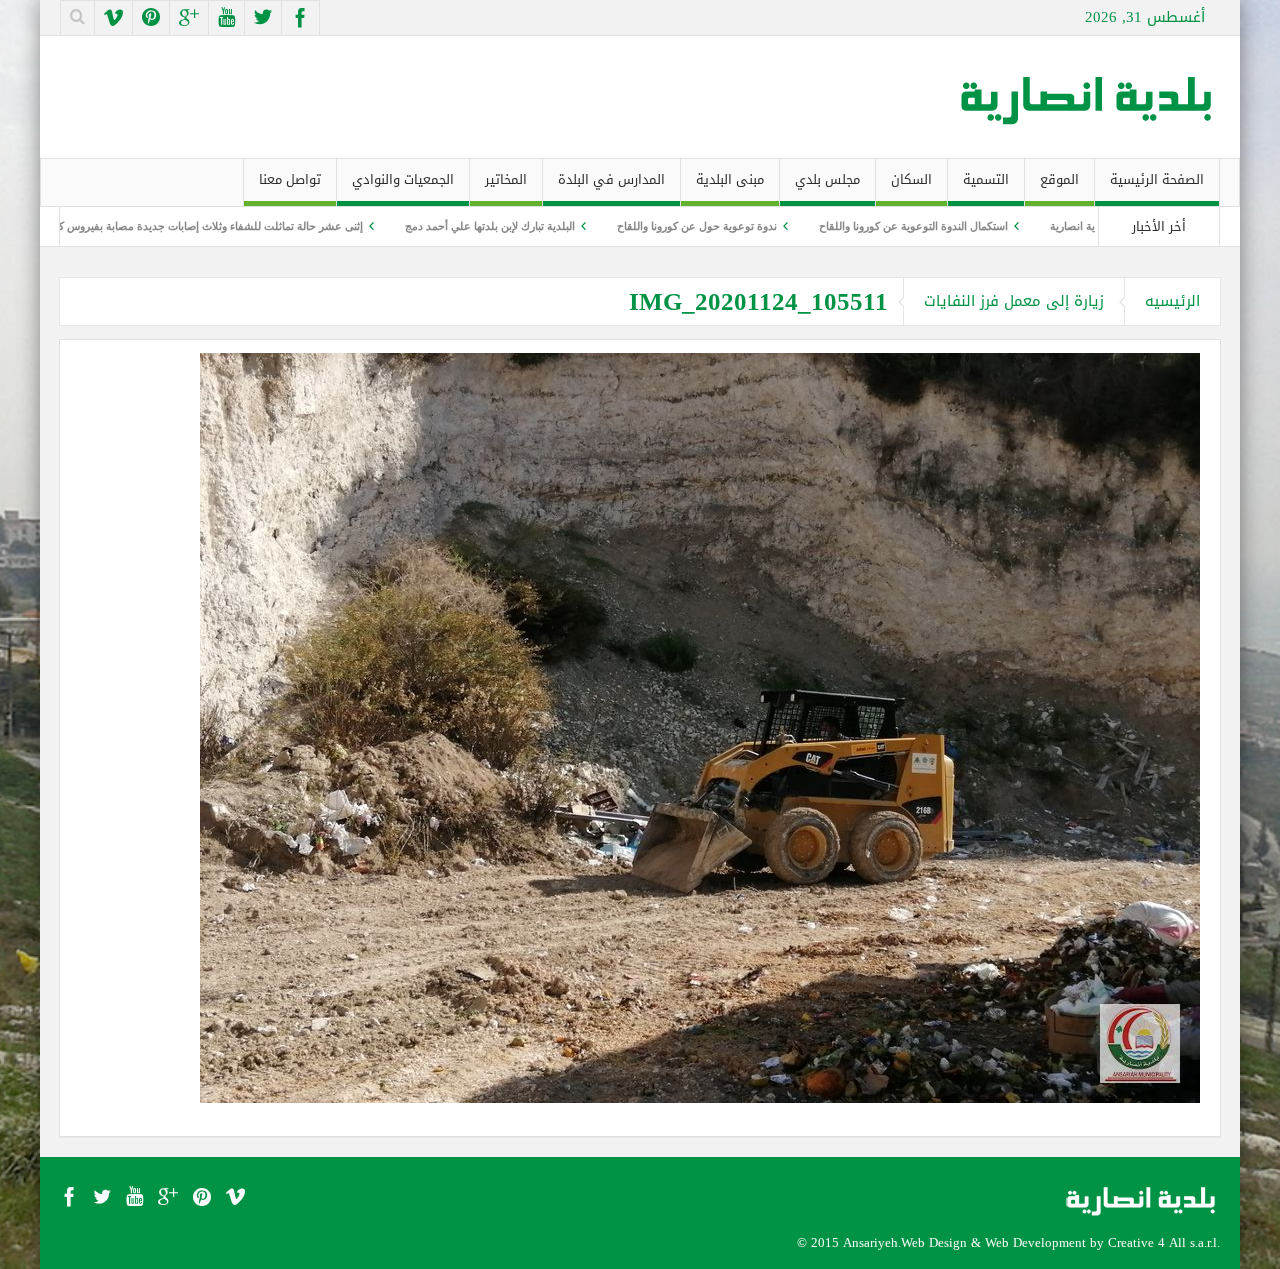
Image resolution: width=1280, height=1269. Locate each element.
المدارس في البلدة (611, 179)
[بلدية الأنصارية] (1088, 96)
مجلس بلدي (827, 179)
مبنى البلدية (730, 179)
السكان (911, 179)
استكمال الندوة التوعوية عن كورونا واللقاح (987, 226)
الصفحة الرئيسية (1157, 179)
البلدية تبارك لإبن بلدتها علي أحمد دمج (564, 226)
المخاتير (506, 179)
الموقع (1059, 179)
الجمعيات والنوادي (403, 179)
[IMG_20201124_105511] (700, 726)
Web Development (1035, 1242)
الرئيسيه (1172, 301)
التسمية (986, 179)
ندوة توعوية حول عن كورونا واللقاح (771, 226)
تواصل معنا (290, 179)
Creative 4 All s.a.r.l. (1164, 1242)
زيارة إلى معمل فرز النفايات (1014, 301)
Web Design (934, 1242)
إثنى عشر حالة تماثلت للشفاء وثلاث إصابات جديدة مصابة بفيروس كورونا (274, 226)
